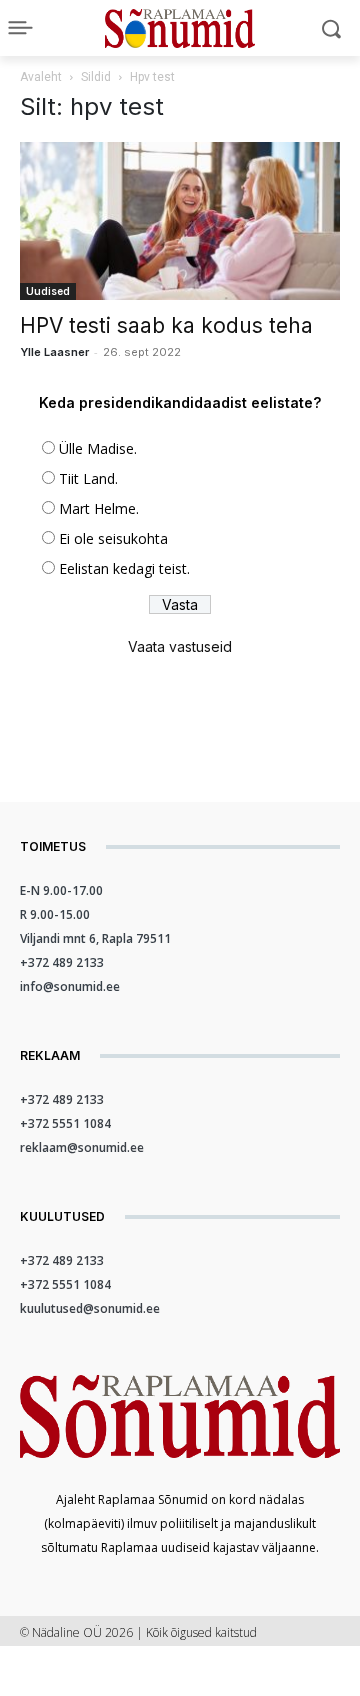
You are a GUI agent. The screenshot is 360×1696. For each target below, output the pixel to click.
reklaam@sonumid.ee (82, 1147)
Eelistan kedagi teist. (124, 568)
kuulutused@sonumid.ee (90, 1308)
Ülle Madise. (98, 448)
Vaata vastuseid (180, 646)
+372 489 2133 (62, 962)
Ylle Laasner (54, 352)
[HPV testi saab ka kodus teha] (180, 221)
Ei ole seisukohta (113, 538)
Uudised (48, 291)
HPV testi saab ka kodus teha (166, 325)
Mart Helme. (99, 508)
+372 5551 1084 (65, 1123)
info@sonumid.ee (70, 986)
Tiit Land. (88, 478)
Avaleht (41, 77)
